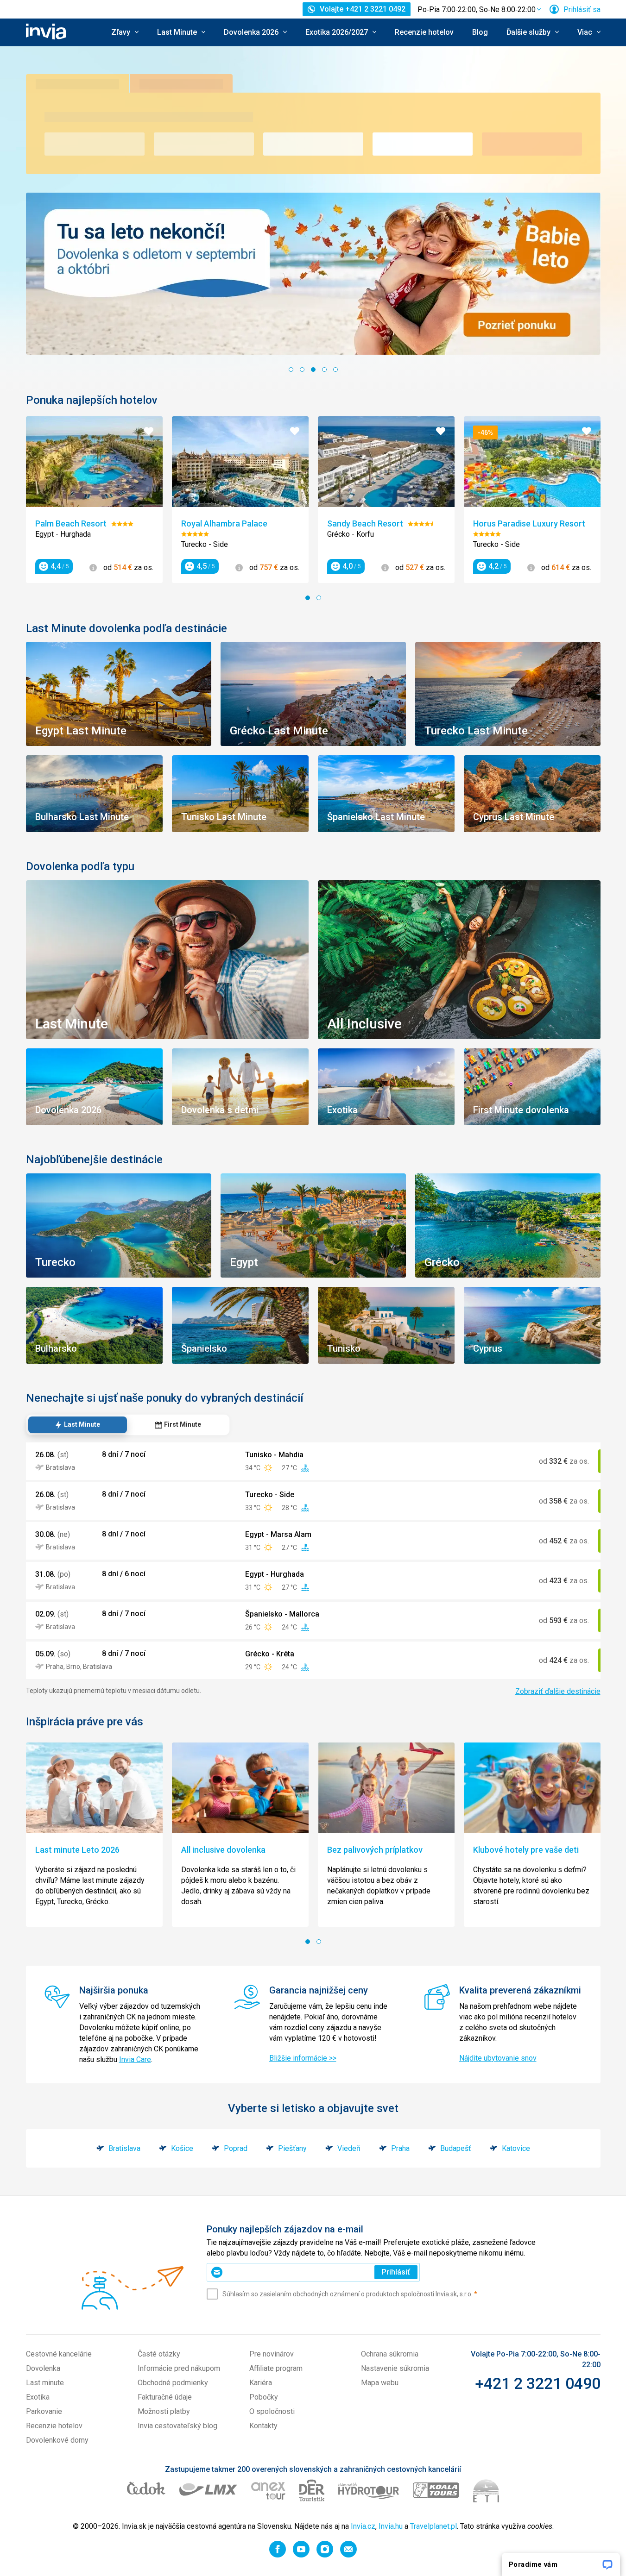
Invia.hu (391, 2526)
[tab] (78, 1425)
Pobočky (264, 2397)
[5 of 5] (335, 370)
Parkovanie (44, 2411)
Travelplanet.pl (433, 2526)
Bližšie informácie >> (303, 2058)
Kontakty (263, 2426)
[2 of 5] (302, 370)
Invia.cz (363, 2526)
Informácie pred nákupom (179, 2368)
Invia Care (135, 2059)
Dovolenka (43, 2368)
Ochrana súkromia (390, 2354)
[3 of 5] (313, 370)
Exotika (38, 2397)
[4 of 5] (324, 370)
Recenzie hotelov (424, 32)
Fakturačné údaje (165, 2397)
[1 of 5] (291, 370)
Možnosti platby (164, 2411)
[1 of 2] (308, 598)
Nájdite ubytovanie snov (498, 2058)
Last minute (45, 2383)
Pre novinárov (272, 2354)
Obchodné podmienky (173, 2383)
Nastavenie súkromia (395, 2368)
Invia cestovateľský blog (177, 2426)
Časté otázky (159, 2354)
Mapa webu (380, 2383)
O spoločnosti (272, 2411)
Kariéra (261, 2383)
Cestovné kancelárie (59, 2354)
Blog (480, 32)
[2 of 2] (319, 598)
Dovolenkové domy (57, 2440)
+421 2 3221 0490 (538, 2383)
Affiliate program (276, 2368)
